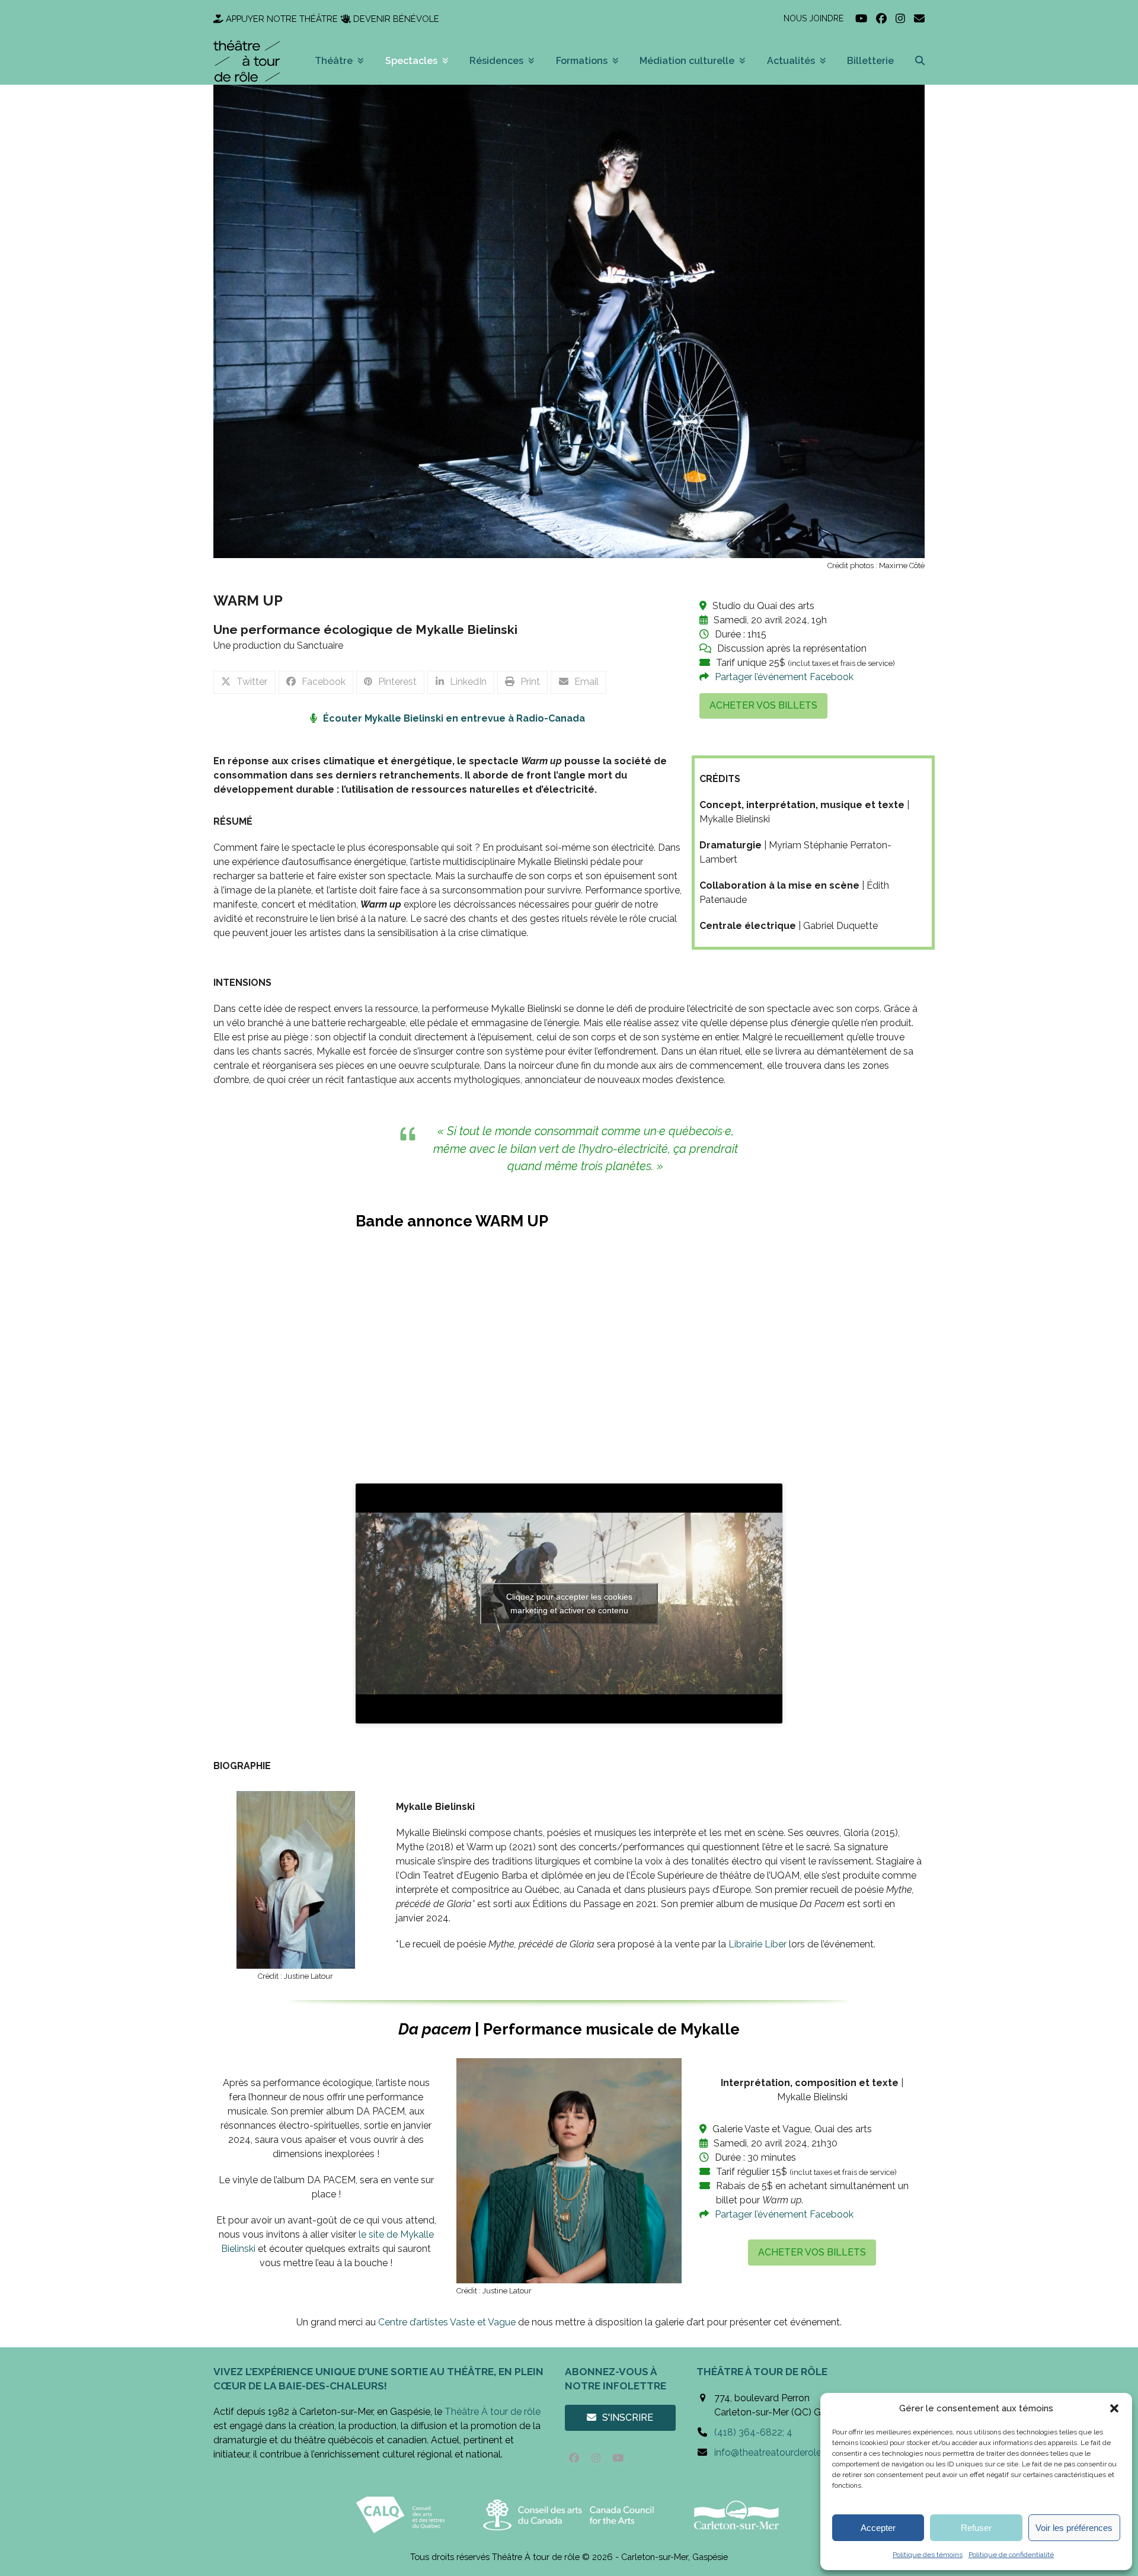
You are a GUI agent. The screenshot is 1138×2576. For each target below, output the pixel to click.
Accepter (878, 2528)
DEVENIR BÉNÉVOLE (396, 19)
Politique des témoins (928, 2555)
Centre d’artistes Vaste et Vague (447, 2322)
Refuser (976, 2528)
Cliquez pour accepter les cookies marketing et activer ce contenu (569, 1603)
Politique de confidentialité (1011, 2555)
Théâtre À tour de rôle (493, 2412)
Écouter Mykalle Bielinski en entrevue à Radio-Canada (454, 718)
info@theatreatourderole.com (779, 2452)
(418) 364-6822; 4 (753, 2432)
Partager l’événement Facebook (784, 677)
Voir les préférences (1074, 2528)
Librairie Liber (757, 1944)
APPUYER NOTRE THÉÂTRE (282, 19)
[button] (1114, 2408)
